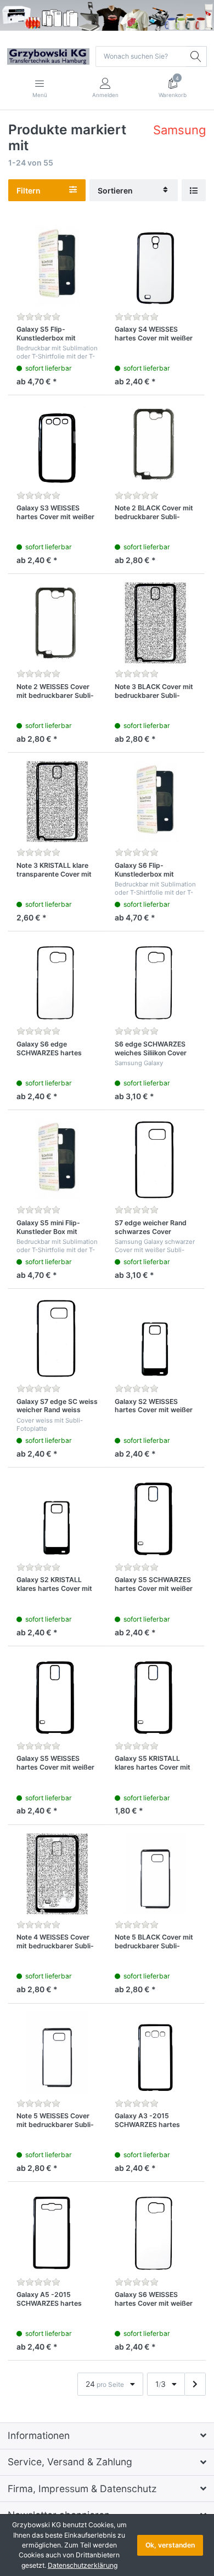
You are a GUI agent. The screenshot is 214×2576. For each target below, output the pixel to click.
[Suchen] (196, 56)
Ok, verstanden (170, 2545)
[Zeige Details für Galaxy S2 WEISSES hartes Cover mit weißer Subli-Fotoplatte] (155, 1338)
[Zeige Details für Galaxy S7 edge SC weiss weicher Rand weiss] (57, 1338)
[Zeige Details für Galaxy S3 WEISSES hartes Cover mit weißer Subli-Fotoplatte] (57, 444)
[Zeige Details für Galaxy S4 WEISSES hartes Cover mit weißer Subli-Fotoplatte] (155, 265)
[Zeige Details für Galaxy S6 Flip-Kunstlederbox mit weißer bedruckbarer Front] (155, 801)
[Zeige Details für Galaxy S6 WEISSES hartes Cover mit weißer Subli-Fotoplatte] (155, 2231)
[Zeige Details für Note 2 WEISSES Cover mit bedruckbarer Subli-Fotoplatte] (57, 623)
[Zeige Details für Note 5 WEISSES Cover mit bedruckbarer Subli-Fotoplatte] (57, 2052)
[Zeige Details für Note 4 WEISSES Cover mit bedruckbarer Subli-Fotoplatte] (57, 1874)
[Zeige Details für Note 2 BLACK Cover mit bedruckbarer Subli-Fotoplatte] (155, 444)
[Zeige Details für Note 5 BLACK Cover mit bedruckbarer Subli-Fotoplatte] (155, 1874)
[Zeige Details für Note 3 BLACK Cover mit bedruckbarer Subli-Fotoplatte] (155, 623)
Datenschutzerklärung (83, 2565)
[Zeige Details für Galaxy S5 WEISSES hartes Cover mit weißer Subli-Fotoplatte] (57, 1695)
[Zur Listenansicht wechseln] (194, 191)
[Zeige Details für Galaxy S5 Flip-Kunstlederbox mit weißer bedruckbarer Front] (57, 265)
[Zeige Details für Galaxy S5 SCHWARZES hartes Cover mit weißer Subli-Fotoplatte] (155, 1516)
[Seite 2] (195, 2384)
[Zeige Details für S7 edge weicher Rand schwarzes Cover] (155, 1159)
